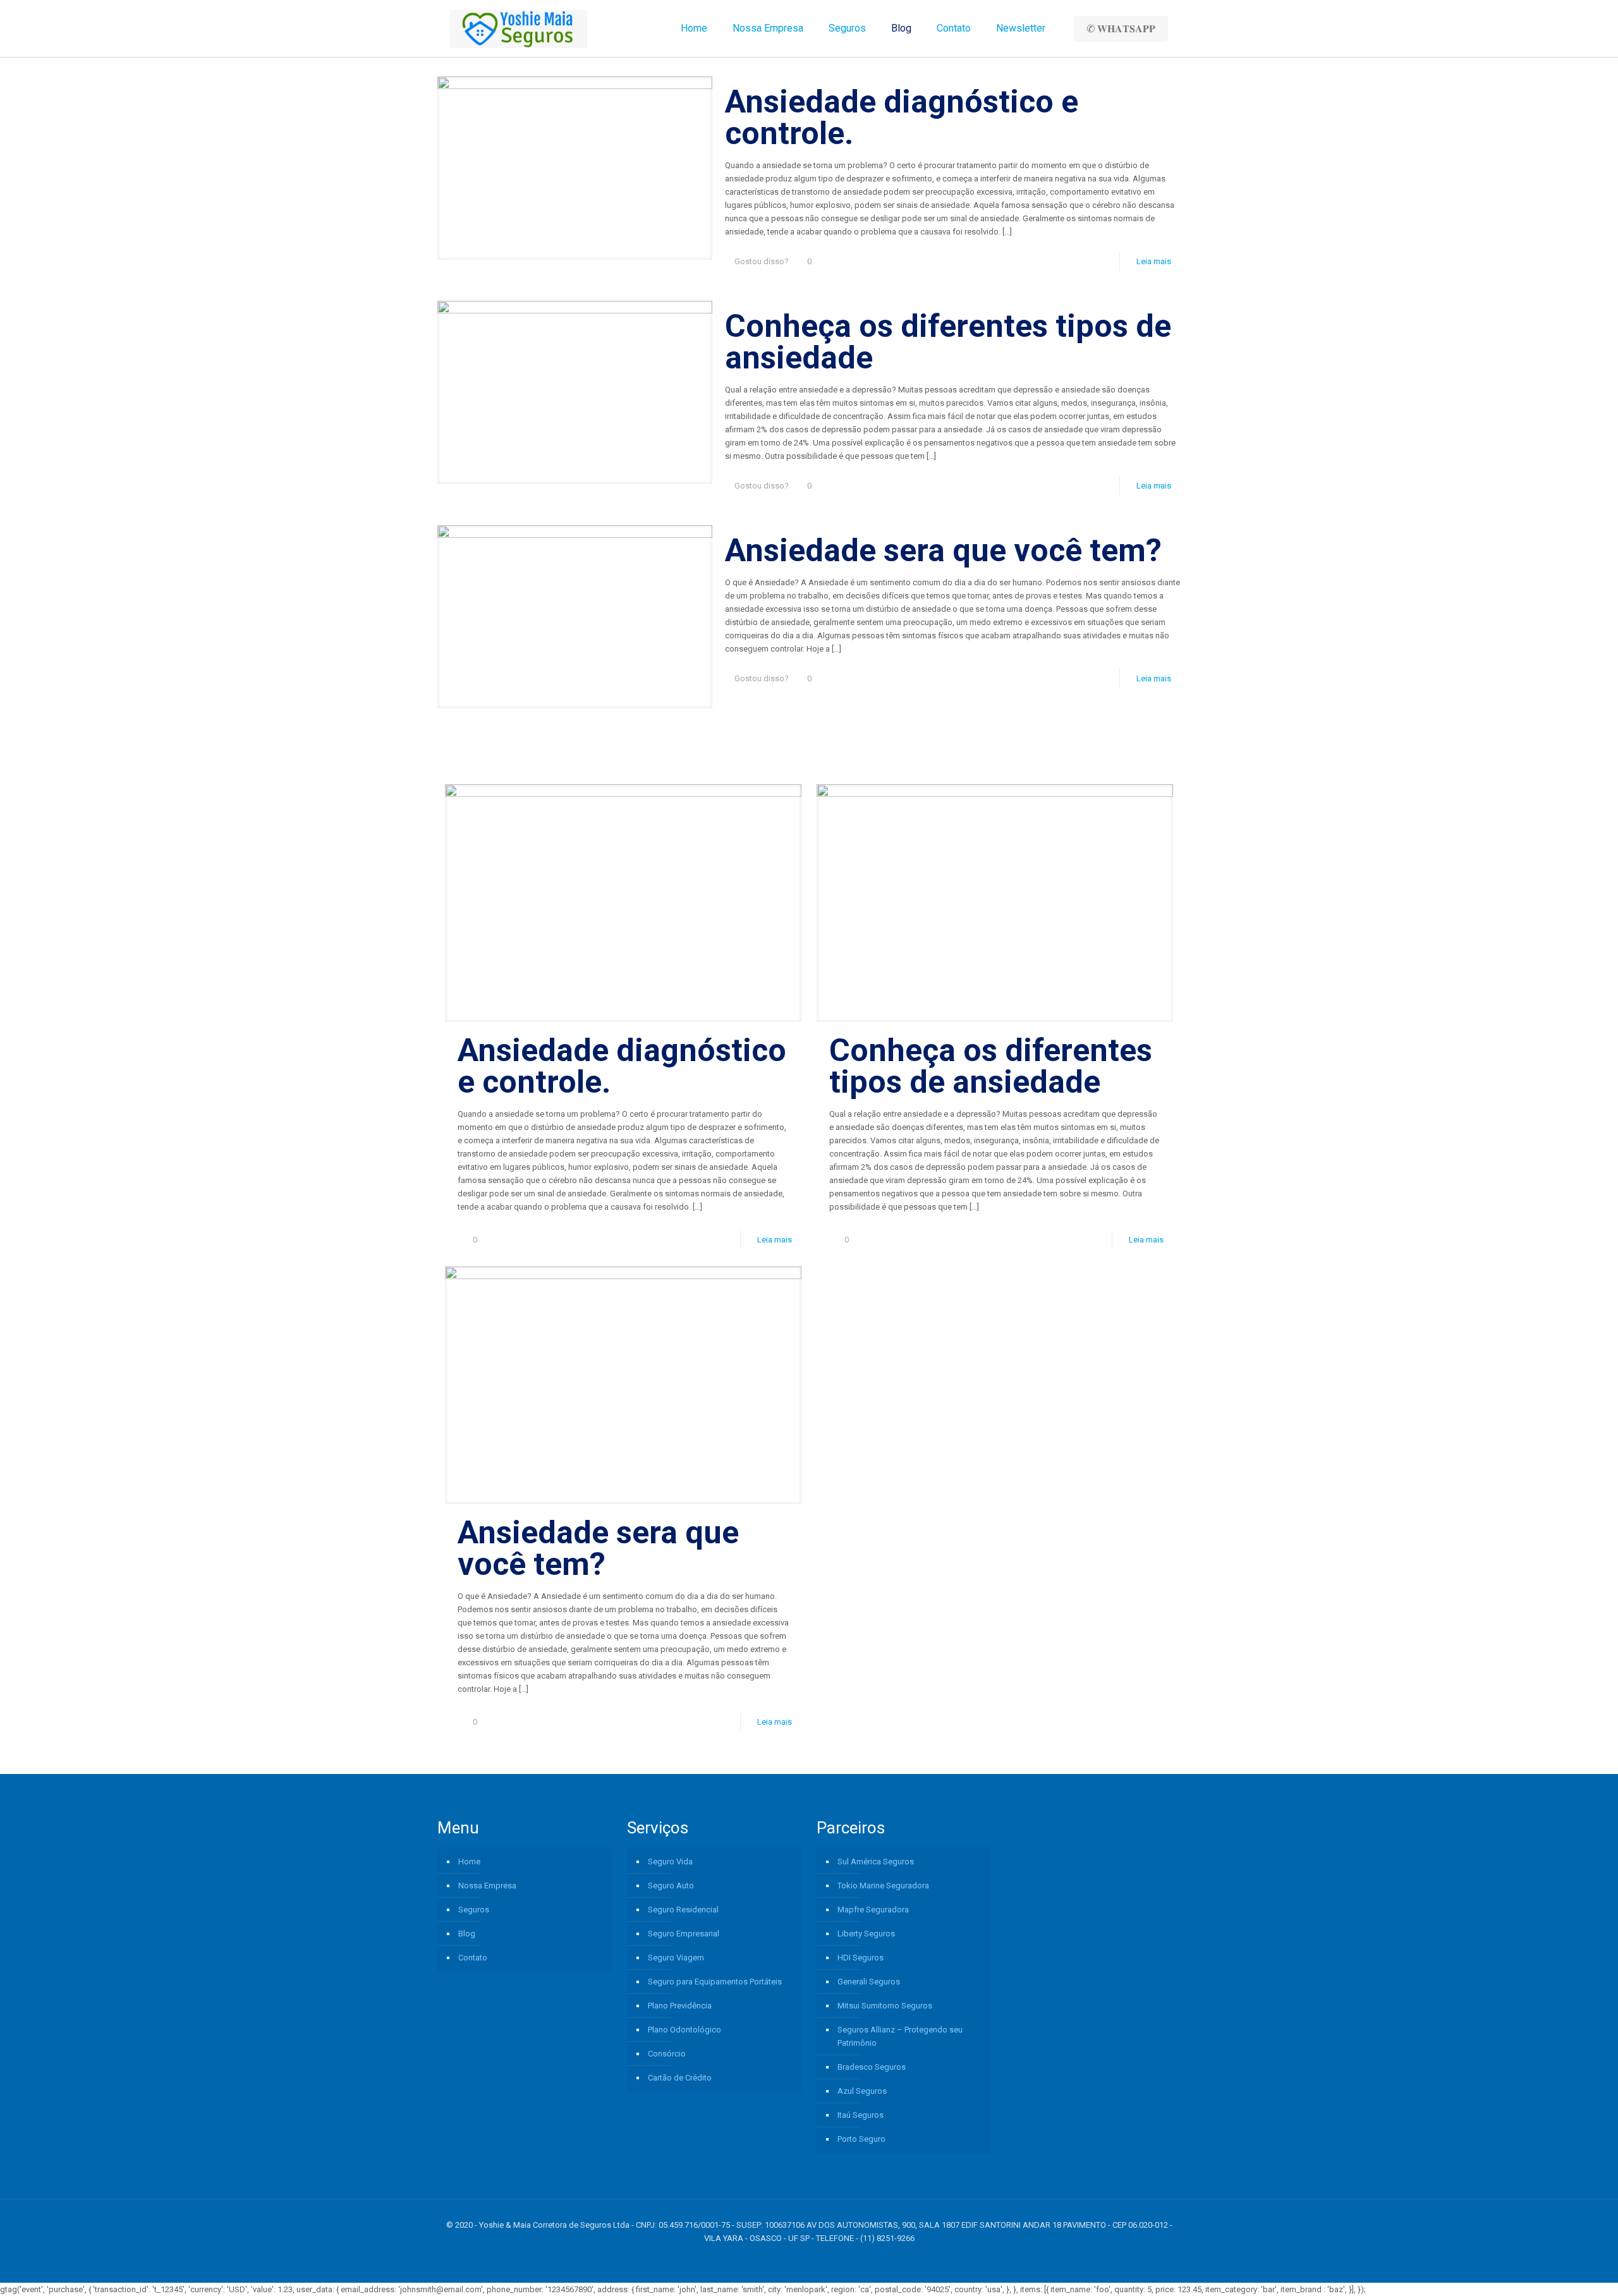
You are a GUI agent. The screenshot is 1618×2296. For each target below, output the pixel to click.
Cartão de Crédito (680, 2078)
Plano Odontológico (684, 2030)
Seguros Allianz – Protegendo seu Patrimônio (900, 2036)
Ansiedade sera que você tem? (943, 550)
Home (469, 1862)
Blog (467, 1934)
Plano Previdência (680, 2006)
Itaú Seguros (861, 2115)
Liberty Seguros (866, 1934)
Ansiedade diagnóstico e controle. (902, 118)
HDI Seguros (861, 1958)
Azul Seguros (862, 2091)
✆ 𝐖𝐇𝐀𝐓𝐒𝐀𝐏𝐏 (1121, 29)
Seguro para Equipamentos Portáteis (715, 1982)
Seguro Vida (670, 1862)
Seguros (474, 1910)
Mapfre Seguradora (873, 1910)
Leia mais (1154, 261)
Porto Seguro (861, 2139)
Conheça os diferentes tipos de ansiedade (948, 342)
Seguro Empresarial (684, 1934)
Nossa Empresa (487, 1886)
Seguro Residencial (683, 1910)
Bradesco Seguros (872, 2067)
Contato (473, 1958)
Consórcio (667, 2054)
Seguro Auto (671, 1886)
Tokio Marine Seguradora (883, 1886)
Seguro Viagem (676, 1958)
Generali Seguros (869, 1982)
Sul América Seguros (876, 1862)
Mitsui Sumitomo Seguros (885, 2006)
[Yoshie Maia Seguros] (519, 28)
